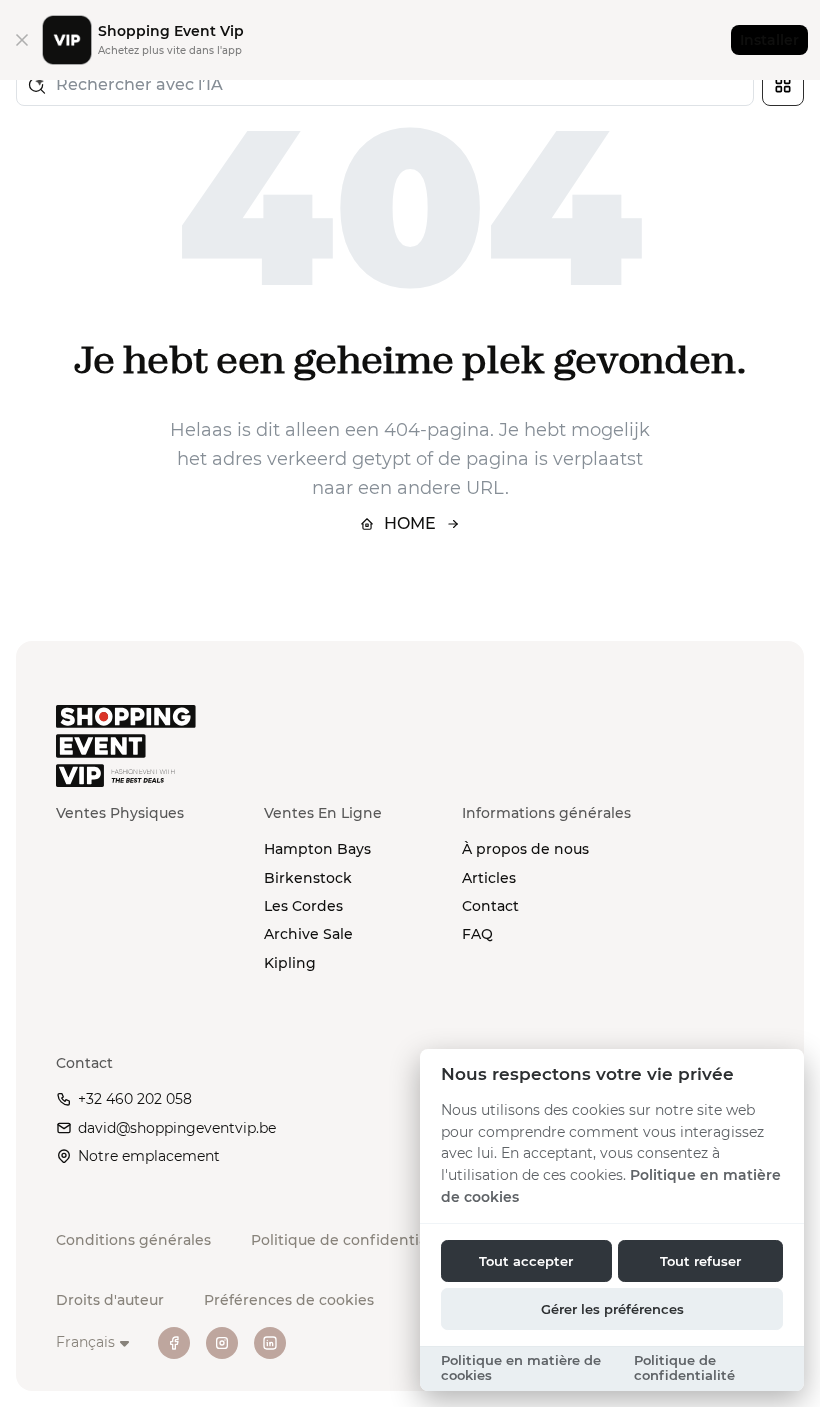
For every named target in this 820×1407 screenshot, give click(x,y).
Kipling (290, 963)
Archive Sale (308, 934)
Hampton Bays (317, 849)
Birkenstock (308, 878)
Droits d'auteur (110, 1300)
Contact (490, 906)
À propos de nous (525, 849)
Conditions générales (133, 1240)
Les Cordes (303, 906)
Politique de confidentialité (350, 1240)
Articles (489, 878)
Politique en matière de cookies (521, 1368)
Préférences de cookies (289, 1300)
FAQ (477, 934)
